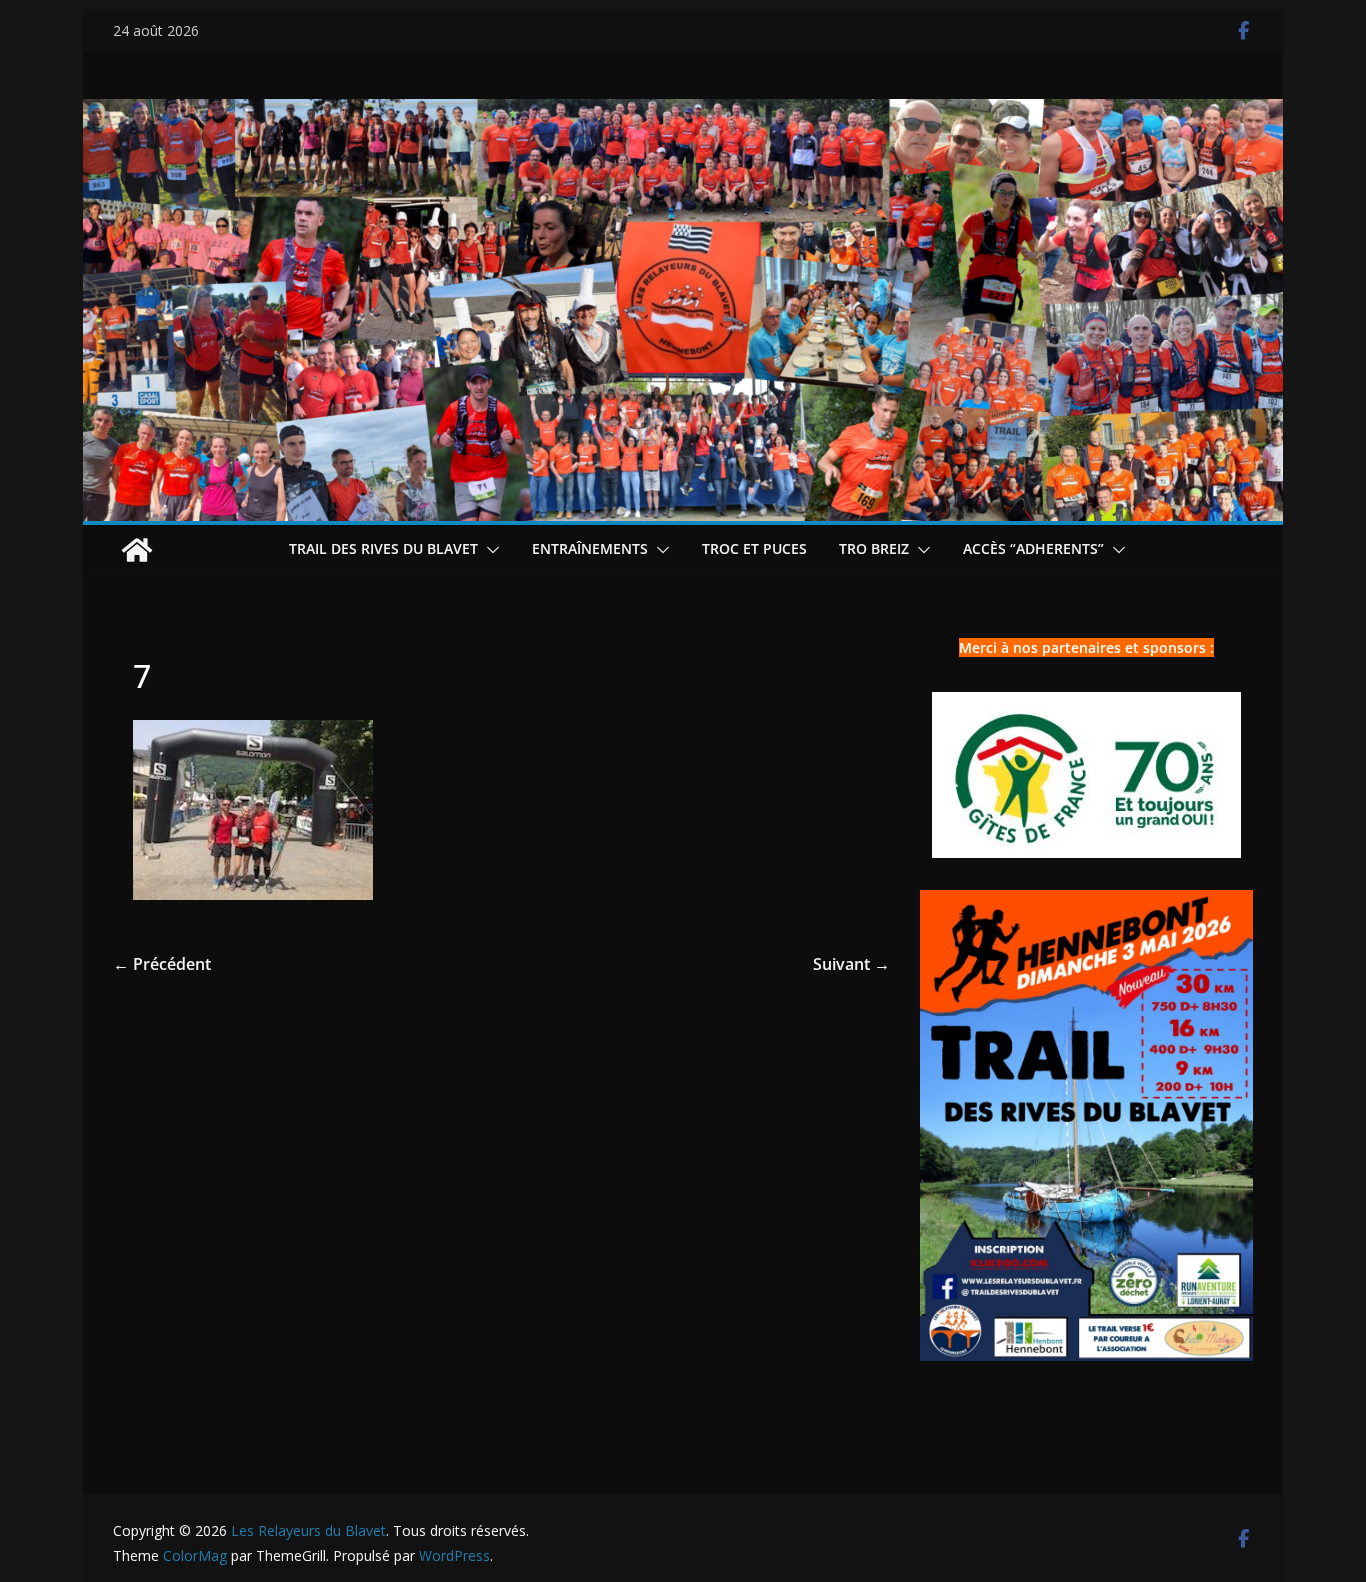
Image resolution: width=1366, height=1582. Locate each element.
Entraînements (590, 548)
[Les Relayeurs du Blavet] (137, 550)
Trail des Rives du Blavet (383, 548)
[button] (489, 550)
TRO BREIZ (874, 548)
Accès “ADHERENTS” (1033, 548)
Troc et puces (754, 548)
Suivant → (851, 964)
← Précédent (162, 964)
